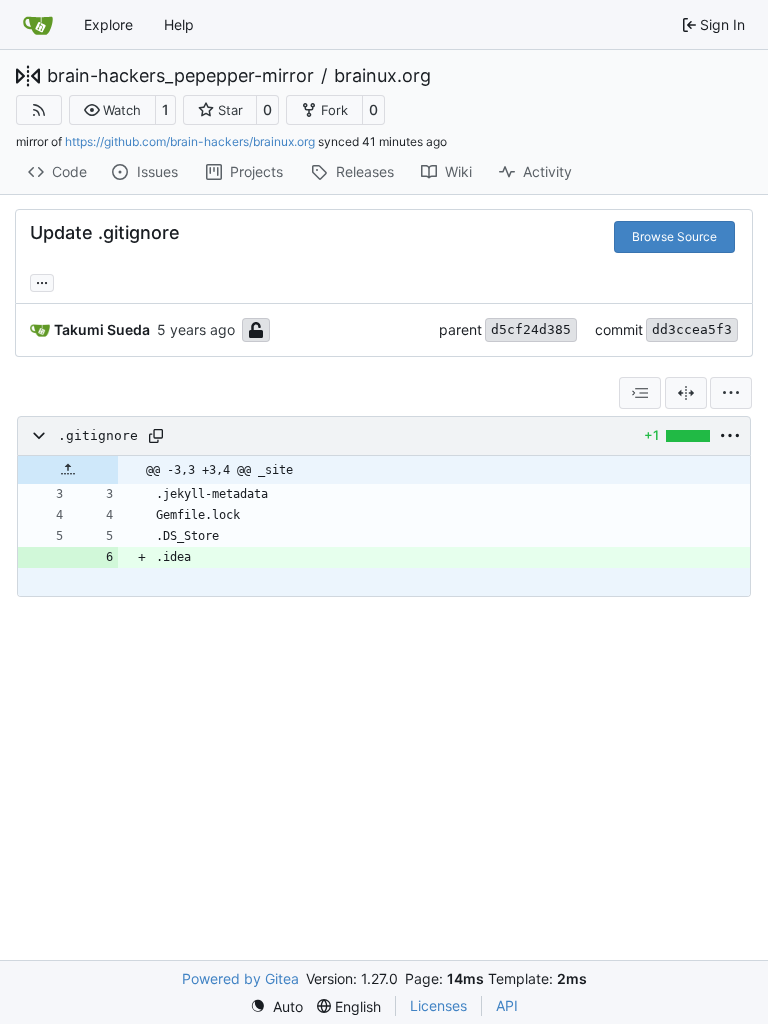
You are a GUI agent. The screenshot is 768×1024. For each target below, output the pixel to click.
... (42, 280)
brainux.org (382, 76)
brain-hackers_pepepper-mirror (180, 76)
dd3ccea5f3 (692, 329)
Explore (108, 24)
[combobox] (640, 393)
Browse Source (674, 236)
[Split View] (686, 393)
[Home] (38, 25)
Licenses (438, 1005)
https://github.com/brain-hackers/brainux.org (190, 141)
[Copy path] (156, 436)
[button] (112, 110)
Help (179, 24)
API (507, 1005)
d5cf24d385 (531, 329)
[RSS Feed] (39, 110)
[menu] (731, 393)
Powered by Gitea (240, 978)
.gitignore (98, 435)
